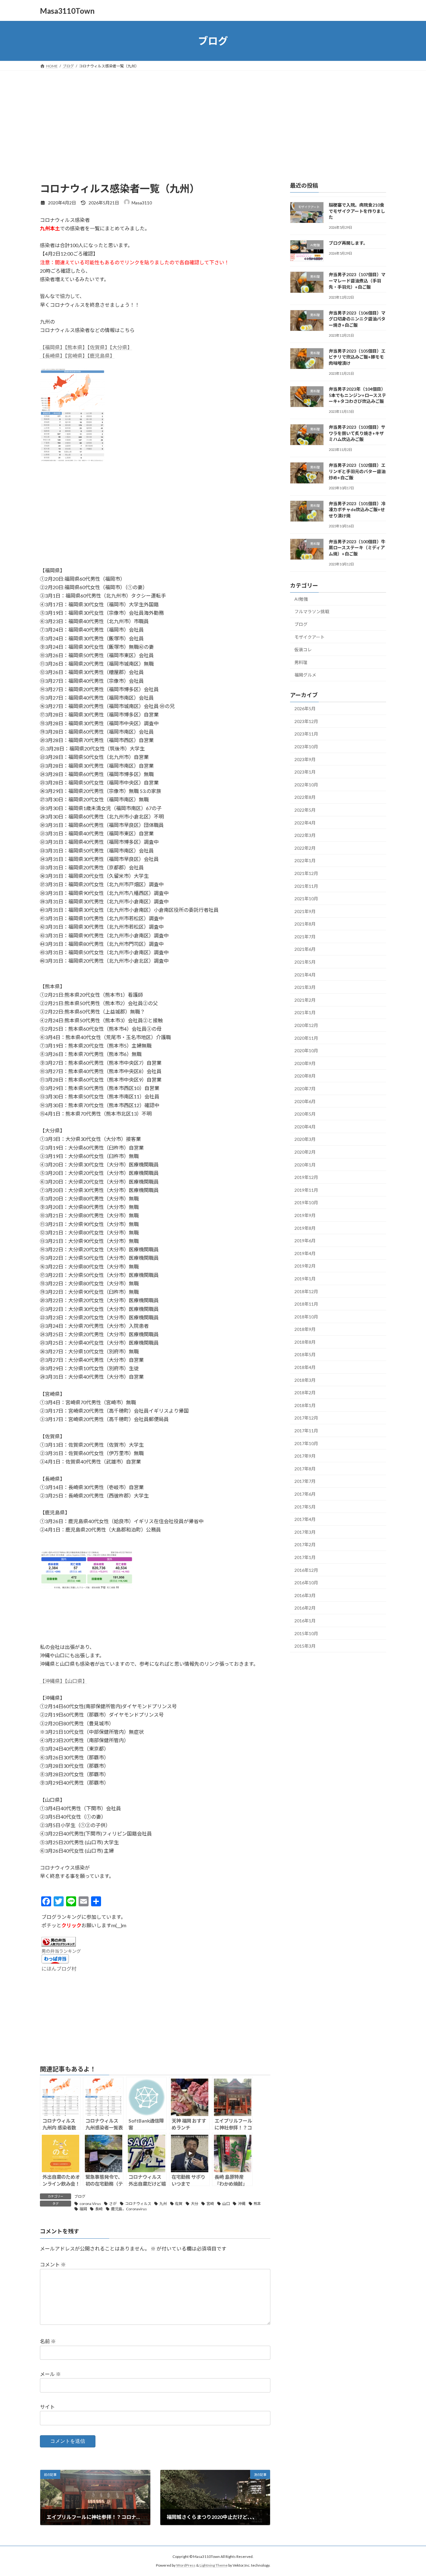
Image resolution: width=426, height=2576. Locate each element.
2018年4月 (305, 1367)
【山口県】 (76, 1681)
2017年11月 (306, 1431)
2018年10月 (306, 1317)
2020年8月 (305, 1076)
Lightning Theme (214, 2565)
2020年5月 (305, 1114)
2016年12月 (306, 1570)
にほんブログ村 (59, 1969)
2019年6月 (305, 1241)
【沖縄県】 (52, 1681)
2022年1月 (305, 861)
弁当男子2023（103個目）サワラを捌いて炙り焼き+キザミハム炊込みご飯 (357, 433)
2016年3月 (305, 1595)
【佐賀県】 (99, 347)
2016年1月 (305, 1621)
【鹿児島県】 (101, 356)
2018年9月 (305, 1329)
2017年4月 (305, 1519)
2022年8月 (305, 797)
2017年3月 (305, 1532)
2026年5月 (305, 709)
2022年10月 (306, 785)
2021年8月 (305, 924)
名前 (48, 2341)
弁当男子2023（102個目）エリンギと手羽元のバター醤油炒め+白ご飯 (357, 472)
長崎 (99, 2209)
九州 (163, 2204)
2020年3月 (305, 1139)
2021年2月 (305, 1000)
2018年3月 (305, 1380)
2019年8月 (305, 1228)
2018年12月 (306, 1291)
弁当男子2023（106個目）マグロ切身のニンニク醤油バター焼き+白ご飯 (357, 319)
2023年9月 (305, 759)
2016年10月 (306, 1583)
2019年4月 (305, 1253)
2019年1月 (305, 1279)
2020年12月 (306, 1025)
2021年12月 (306, 873)
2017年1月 (305, 1557)
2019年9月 (305, 1215)
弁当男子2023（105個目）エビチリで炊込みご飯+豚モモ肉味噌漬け (357, 357)
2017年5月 (305, 1507)
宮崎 (210, 2204)
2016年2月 (305, 1608)
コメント (53, 2264)
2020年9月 (305, 1063)
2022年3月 (305, 835)
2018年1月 (305, 1405)
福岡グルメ (305, 675)
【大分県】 (121, 347)
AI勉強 (301, 599)
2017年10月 (306, 1443)
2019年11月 (306, 1190)
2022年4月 (305, 823)
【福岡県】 (52, 347)
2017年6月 (305, 1494)
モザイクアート (310, 637)
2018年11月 (306, 1304)
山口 (226, 2204)
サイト (47, 2407)
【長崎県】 (52, 356)
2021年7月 (305, 937)
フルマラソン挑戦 (312, 612)
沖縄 (242, 2204)
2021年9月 (305, 911)
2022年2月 (305, 848)
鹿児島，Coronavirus (129, 2209)
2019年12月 (306, 1177)
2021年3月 (305, 987)
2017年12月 (306, 1418)
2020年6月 (305, 1101)
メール (50, 2374)
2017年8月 (305, 1469)
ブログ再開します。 (348, 243)
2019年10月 (306, 1203)
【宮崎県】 (76, 356)
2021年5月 (305, 962)
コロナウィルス (138, 2204)
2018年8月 (305, 1342)
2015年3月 (305, 1646)
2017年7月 (305, 1481)
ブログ (80, 2196)
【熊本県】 (76, 347)
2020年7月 (305, 1089)
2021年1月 (305, 1013)
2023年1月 (305, 772)
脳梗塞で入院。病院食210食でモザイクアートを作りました (357, 211)
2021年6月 (305, 949)
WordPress (186, 2565)
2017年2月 (305, 1545)
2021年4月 (305, 975)
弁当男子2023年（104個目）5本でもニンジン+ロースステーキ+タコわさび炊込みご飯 (357, 395)
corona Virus (90, 2204)
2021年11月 (306, 886)
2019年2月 (305, 1266)
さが (113, 2204)
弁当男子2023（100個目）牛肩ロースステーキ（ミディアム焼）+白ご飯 (357, 548)
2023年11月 (306, 734)
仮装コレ (303, 650)
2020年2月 (305, 1152)
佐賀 (179, 2204)
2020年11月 (306, 1038)
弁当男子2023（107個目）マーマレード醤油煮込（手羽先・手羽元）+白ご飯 (357, 281)
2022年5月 (305, 810)
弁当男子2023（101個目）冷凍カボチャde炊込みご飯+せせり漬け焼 (357, 510)
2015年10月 (306, 1633)
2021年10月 (306, 899)
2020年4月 (305, 1127)
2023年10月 (306, 747)
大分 (195, 2204)
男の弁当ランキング (61, 1951)
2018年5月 (305, 1355)
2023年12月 (306, 721)
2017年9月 (305, 1456)
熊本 (257, 2204)
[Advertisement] (213, 117)
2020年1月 (305, 1165)
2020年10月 (306, 1051)
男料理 (301, 662)
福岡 (83, 2209)
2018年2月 (305, 1393)
